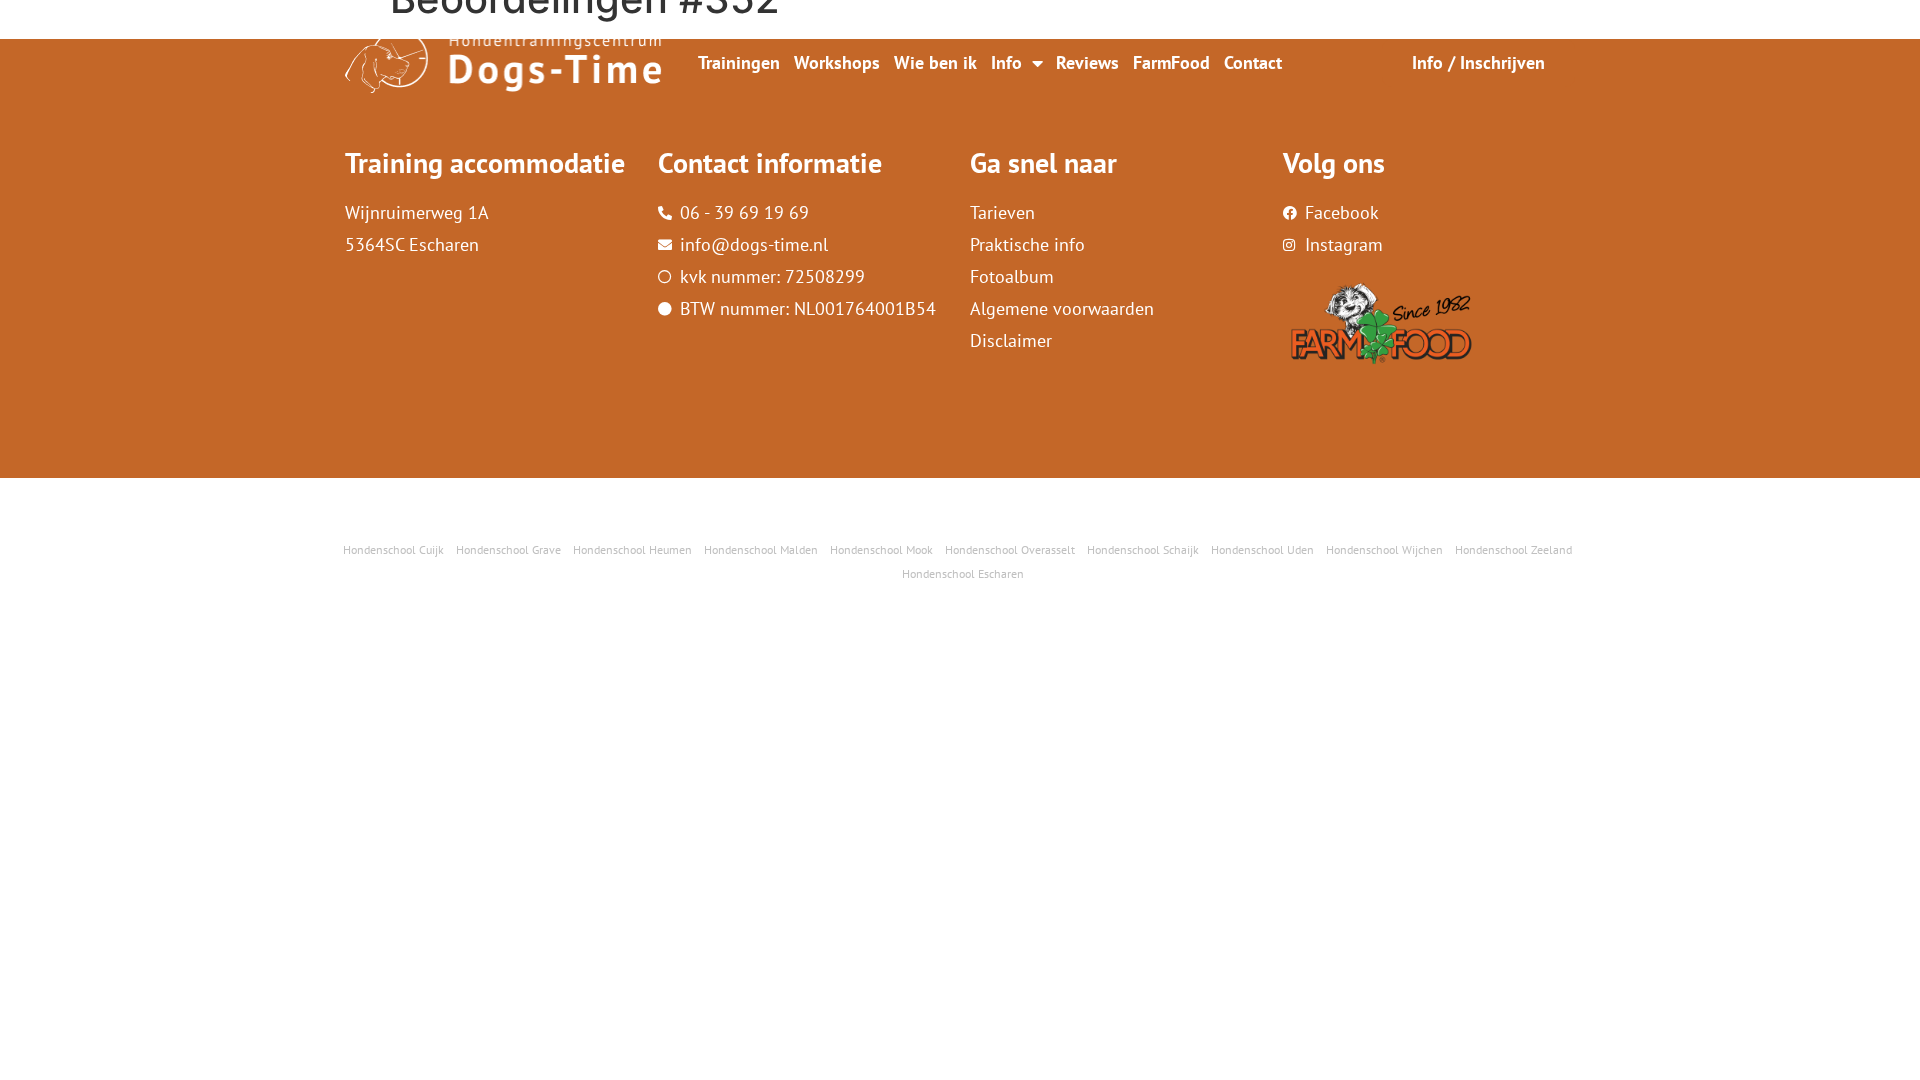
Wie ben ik (935, 62)
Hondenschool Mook (881, 549)
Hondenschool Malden (761, 549)
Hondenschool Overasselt (1010, 549)
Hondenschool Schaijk (1143, 549)
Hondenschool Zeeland (1513, 549)
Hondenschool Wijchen (1384, 549)
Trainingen (739, 62)
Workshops (837, 62)
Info (1006, 62)
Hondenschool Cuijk (393, 549)
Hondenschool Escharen (963, 573)
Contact (1253, 62)
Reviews (1087, 62)
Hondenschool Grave (508, 549)
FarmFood (1171, 62)
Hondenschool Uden (1262, 549)
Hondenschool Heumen (632, 549)
